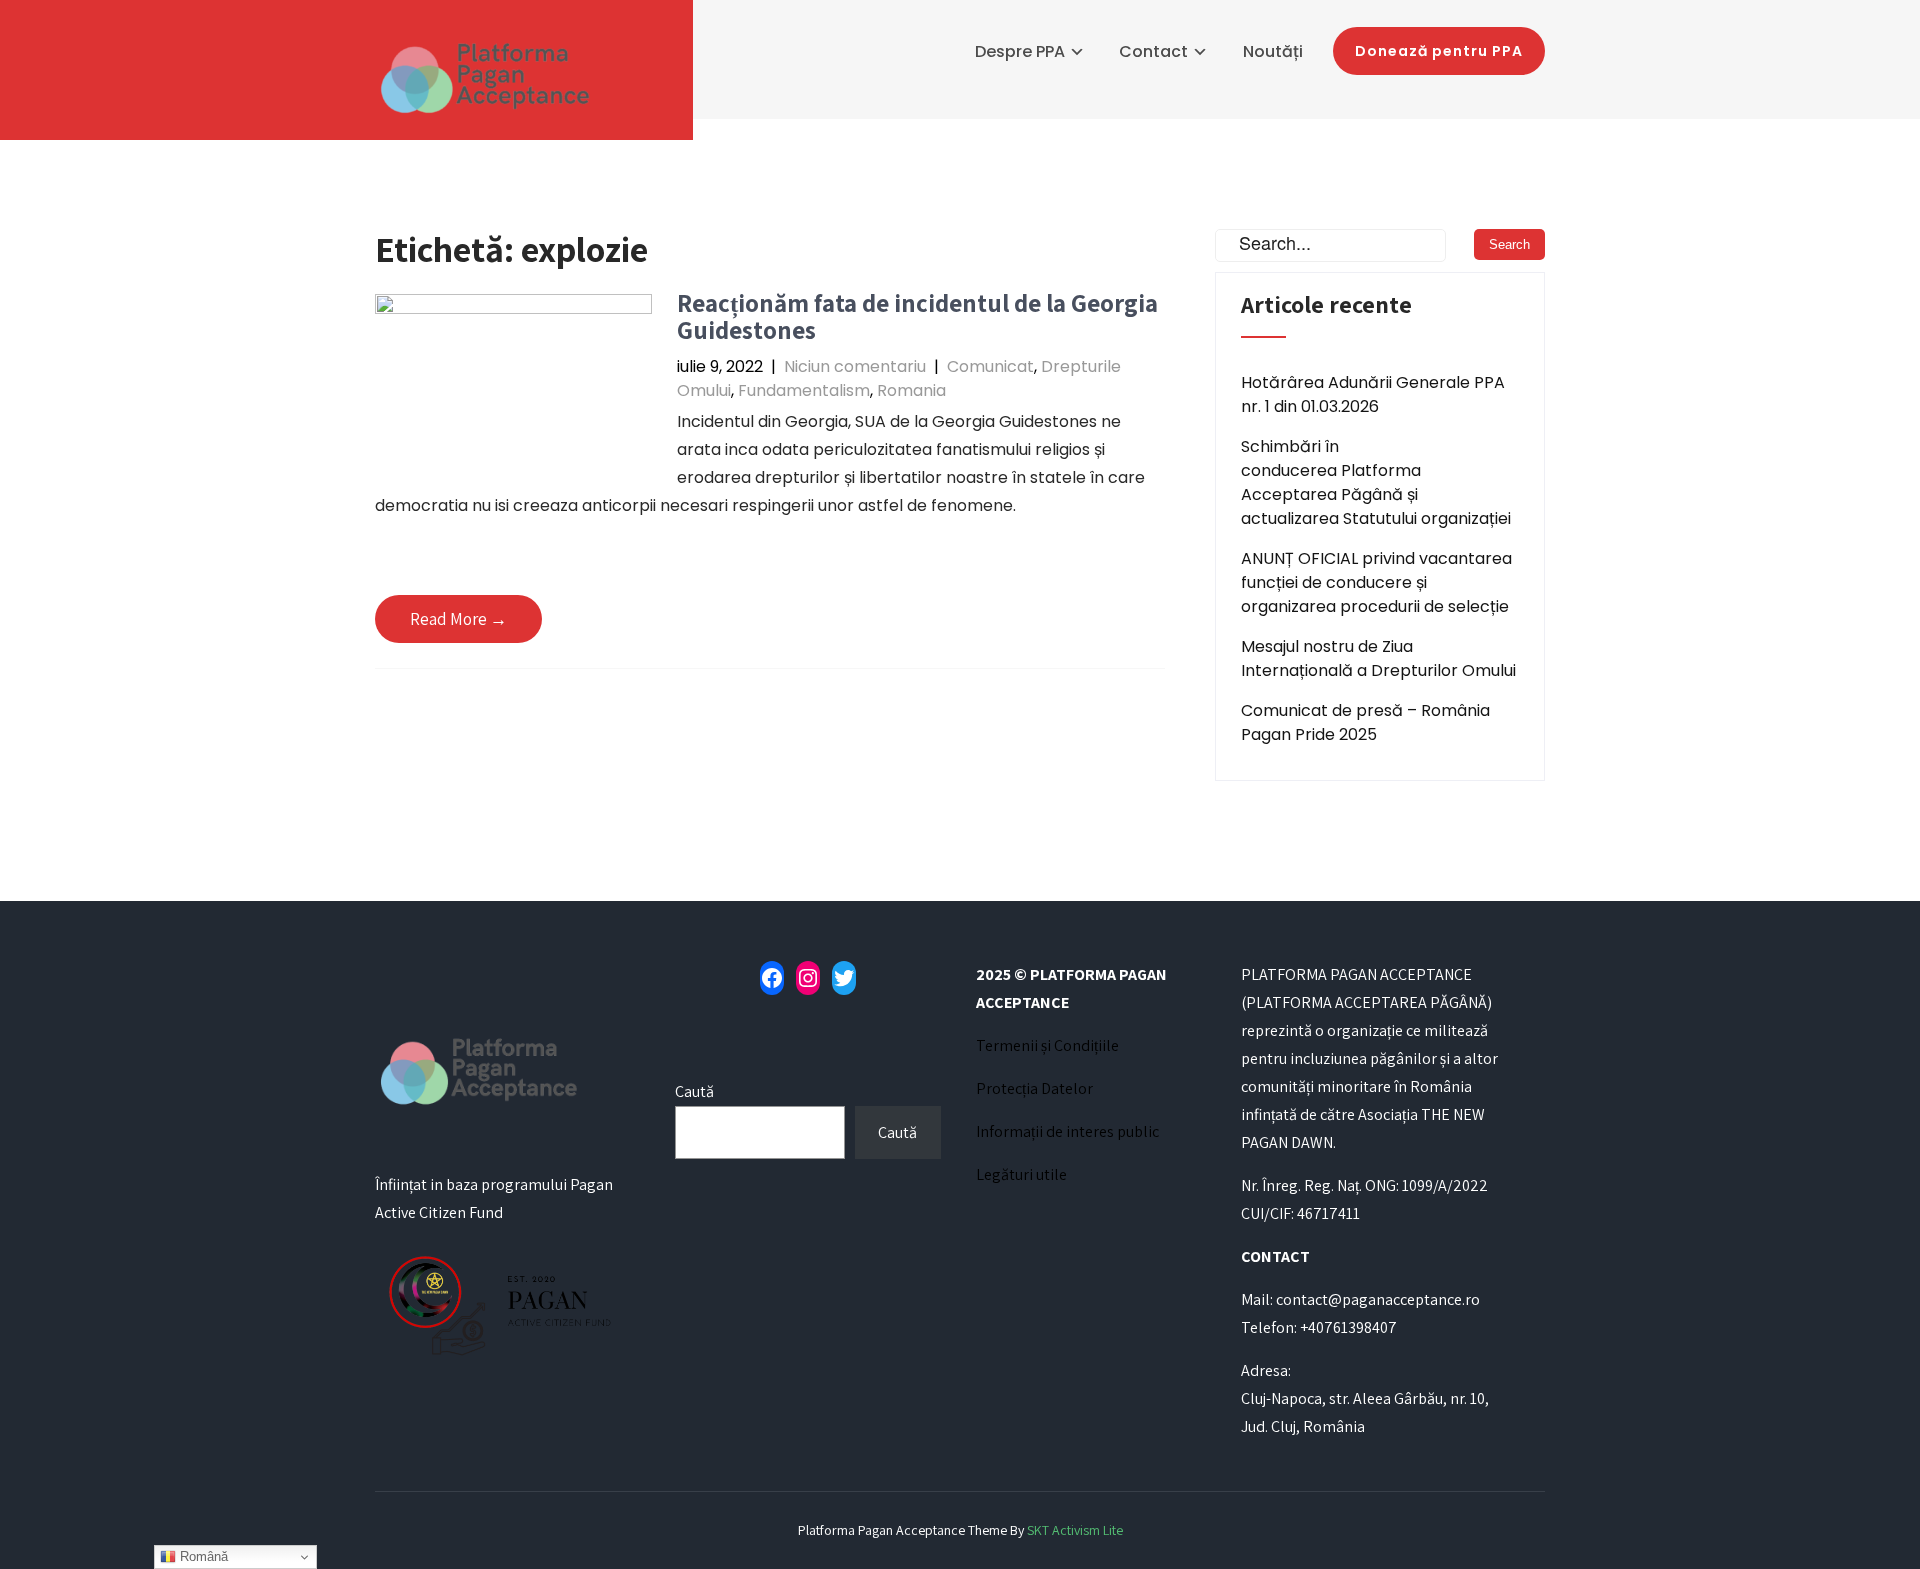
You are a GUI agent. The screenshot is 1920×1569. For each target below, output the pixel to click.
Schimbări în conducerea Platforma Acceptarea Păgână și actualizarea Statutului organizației (1376, 482)
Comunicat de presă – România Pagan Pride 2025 (1365, 722)
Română (202, 1556)
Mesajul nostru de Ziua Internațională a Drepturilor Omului (1378, 658)
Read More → (458, 619)
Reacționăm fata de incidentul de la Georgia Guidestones (917, 316)
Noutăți (1273, 51)
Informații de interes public (1067, 1131)
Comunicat (990, 366)
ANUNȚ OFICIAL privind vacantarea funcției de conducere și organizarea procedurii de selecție (1376, 582)
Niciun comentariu (855, 366)
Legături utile (1021, 1174)
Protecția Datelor (1034, 1088)
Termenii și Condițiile (1047, 1045)
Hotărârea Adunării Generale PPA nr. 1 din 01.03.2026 (1373, 394)
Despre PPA (1020, 51)
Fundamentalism (804, 390)
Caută (694, 1091)
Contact (1153, 51)
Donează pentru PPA (1439, 51)
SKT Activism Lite (1075, 1530)
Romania (911, 390)
